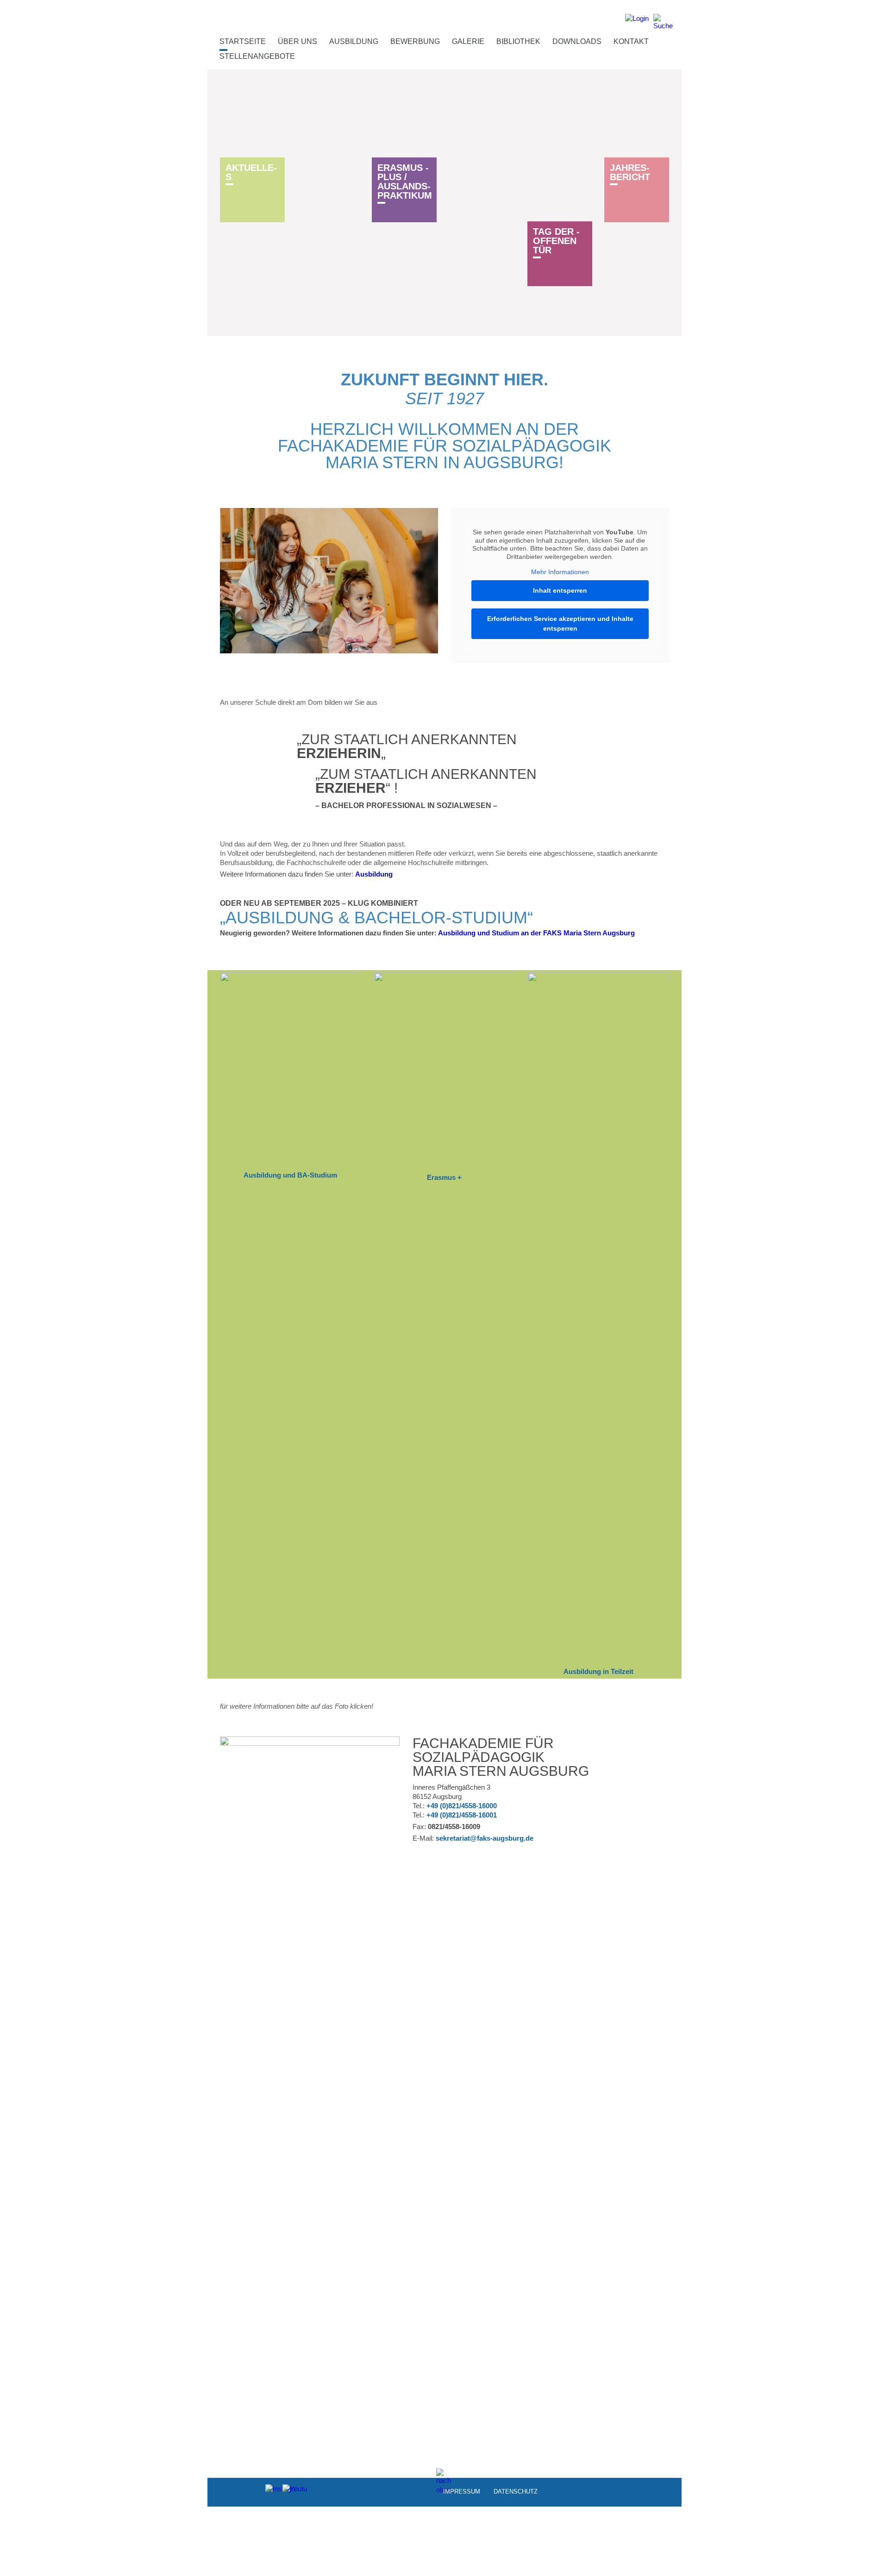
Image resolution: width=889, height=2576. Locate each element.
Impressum (462, 2491)
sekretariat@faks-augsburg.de (485, 1838)
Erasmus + (444, 1177)
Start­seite (243, 41)
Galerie (468, 41)
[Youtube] (290, 2491)
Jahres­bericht (630, 172)
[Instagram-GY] (272, 2491)
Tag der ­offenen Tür (556, 241)
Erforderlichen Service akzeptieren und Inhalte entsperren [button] (560, 624)
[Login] (637, 22)
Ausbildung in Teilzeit (598, 1671)
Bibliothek (518, 41)
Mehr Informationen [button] (560, 572)
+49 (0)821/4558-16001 (462, 1815)
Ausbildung (354, 41)
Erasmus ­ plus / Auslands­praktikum (405, 182)
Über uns (297, 41)
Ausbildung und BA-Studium (290, 1175)
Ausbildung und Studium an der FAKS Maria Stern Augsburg (536, 933)
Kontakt (631, 41)
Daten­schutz (516, 2491)
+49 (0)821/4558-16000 (462, 1806)
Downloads (577, 41)
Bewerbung (415, 41)
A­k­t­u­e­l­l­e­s (251, 172)
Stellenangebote (257, 56)
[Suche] (663, 22)
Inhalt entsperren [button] (560, 590)
